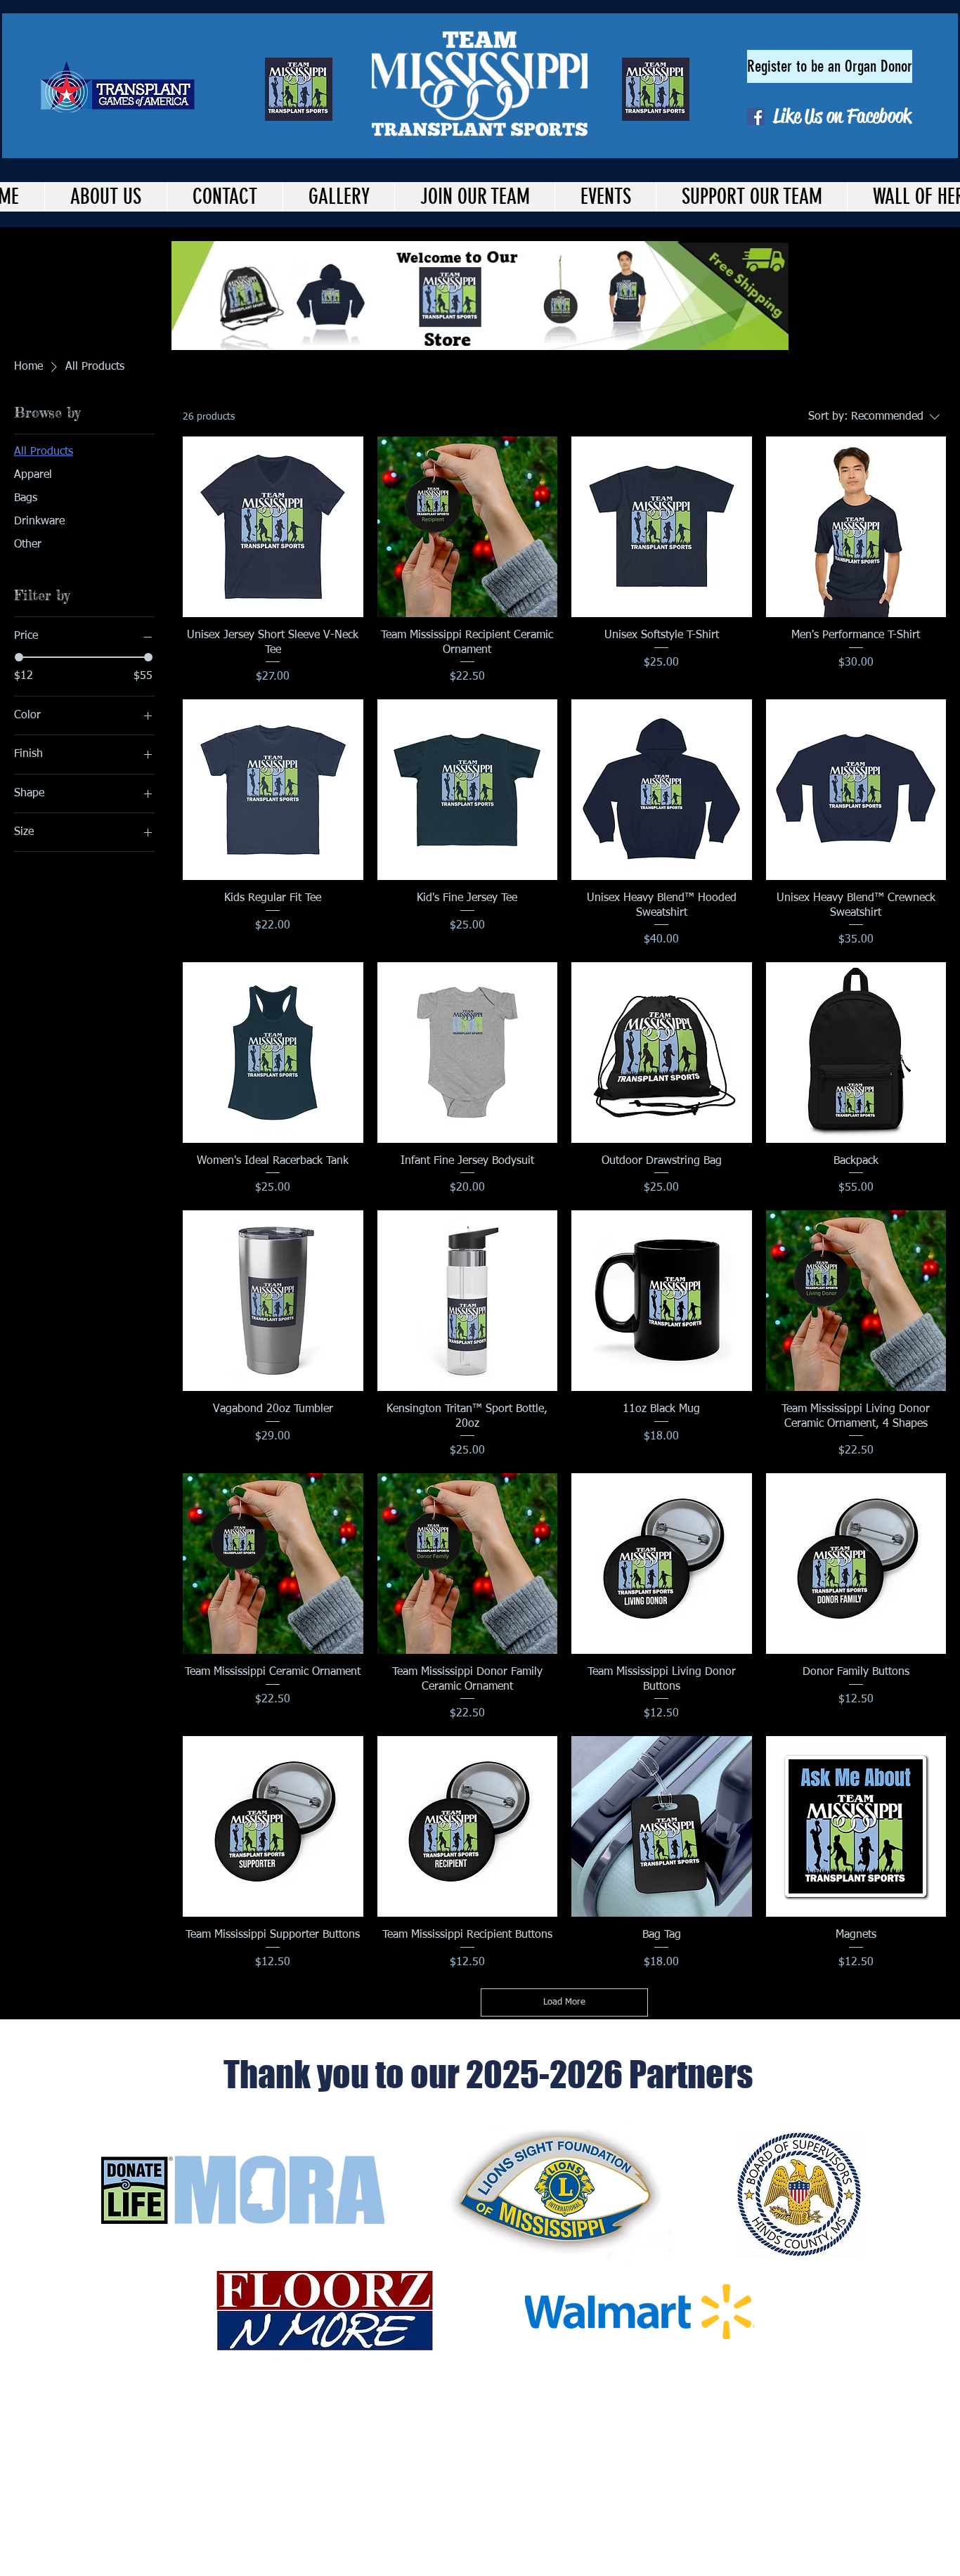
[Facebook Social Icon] (756, 116)
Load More (564, 2002)
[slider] (19, 657)
